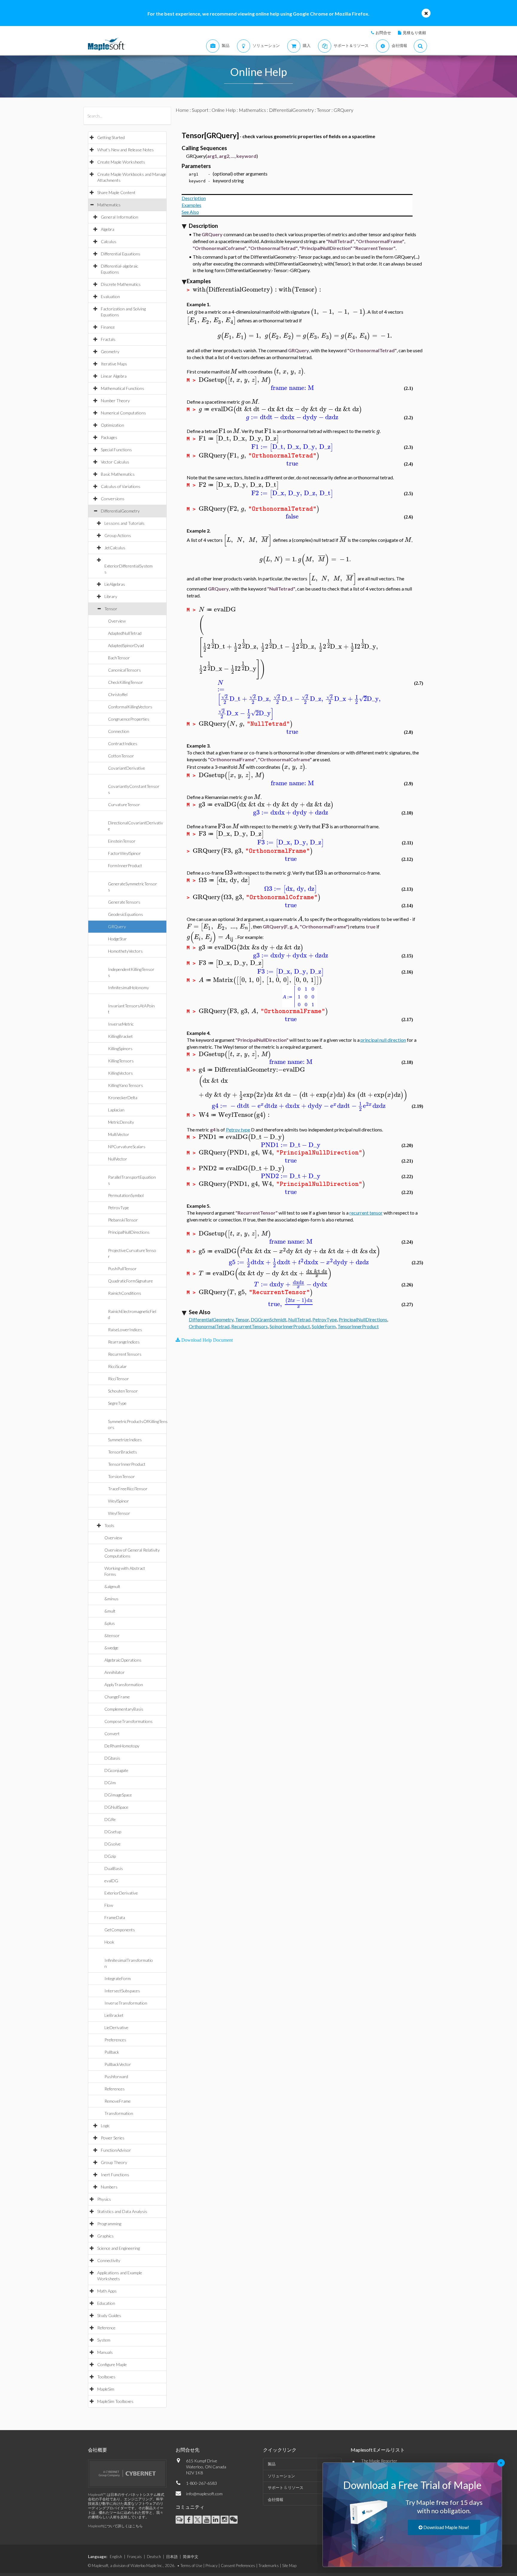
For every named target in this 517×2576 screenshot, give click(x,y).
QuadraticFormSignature (130, 1281)
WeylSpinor (118, 1501)
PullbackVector (118, 2064)
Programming (109, 2224)
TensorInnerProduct (127, 1464)
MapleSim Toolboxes (115, 2401)
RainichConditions (125, 1293)
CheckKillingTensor (126, 682)
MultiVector (119, 1134)
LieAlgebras (115, 584)
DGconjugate (116, 1770)
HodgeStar (117, 939)
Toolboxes (106, 2377)
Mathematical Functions (123, 388)
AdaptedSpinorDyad (126, 645)
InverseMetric (121, 1024)
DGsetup (113, 1832)
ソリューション (281, 2476)
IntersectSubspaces (122, 1991)
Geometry (110, 351)
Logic (105, 2126)
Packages (109, 437)
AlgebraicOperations (123, 1660)
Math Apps (107, 2291)
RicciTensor (118, 1379)
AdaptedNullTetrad (125, 633)
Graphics (105, 2236)
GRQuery (117, 926)
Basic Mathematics (118, 474)
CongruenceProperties (129, 719)
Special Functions (116, 450)
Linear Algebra (114, 376)
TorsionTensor (121, 1476)
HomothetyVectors (125, 951)
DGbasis (112, 1758)
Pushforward (116, 2076)
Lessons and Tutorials (124, 523)
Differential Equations (121, 254)
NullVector (118, 1159)
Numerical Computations (123, 413)
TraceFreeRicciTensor (128, 1489)
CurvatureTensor (124, 804)
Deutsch (154, 2557)
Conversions (113, 499)
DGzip (110, 1856)
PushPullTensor (122, 1269)
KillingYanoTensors (126, 1085)
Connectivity (109, 2260)
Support (200, 110)
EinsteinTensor (122, 841)
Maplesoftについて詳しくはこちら (115, 2526)
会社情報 (276, 2499)
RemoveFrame (118, 2101)
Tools (109, 1525)
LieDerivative (116, 2027)
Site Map (289, 2566)
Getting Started (111, 137)
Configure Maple (112, 2364)
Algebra (108, 229)
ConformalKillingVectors (130, 707)
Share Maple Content (116, 192)
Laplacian (116, 1110)
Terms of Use (191, 2566)
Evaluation (110, 296)
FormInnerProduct (125, 865)
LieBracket (114, 2015)
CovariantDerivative (127, 768)
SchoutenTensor (123, 1391)
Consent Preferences (238, 2566)
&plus (110, 1623)
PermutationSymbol (126, 1195)
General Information (120, 217)
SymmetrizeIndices (125, 1440)
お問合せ (383, 33)
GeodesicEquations (126, 914)
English (116, 2557)
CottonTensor (121, 756)
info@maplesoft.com (204, 2494)
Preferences (115, 2040)
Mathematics (109, 205)
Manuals (105, 2352)
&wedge (111, 1648)
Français (134, 2557)
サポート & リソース (286, 2487)
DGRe (110, 1819)
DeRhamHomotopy (122, 1746)
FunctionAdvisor (116, 2150)
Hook (109, 1942)
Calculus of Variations (121, 486)
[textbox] (236, 290)
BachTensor (119, 658)
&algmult (112, 1586)
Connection (119, 731)
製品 (272, 2464)
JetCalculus (115, 548)
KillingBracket (120, 1036)
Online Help (224, 110)
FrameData (115, 1917)
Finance (108, 327)
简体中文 (191, 2557)
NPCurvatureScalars (127, 1147)
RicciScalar (117, 1366)
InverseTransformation (126, 2003)
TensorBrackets (123, 1452)
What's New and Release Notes (126, 150)
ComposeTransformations (129, 1721)
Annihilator (115, 1672)
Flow (109, 1905)
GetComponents (120, 1930)
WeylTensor (119, 1513)
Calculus (109, 241)
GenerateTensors (124, 902)
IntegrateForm (118, 1978)
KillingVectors (120, 1073)
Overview (117, 621)
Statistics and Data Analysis (122, 2211)
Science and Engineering (118, 2248)
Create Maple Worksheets (121, 162)
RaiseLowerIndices (125, 1330)
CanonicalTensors (124, 670)
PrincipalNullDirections (129, 1232)
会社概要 (98, 2450)
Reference (106, 2328)
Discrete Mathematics (121, 284)
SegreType (117, 1403)
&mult (110, 1611)
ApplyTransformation (124, 1684)
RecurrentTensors (125, 1354)
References (115, 2089)
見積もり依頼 (414, 33)
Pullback (112, 2052)
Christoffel (118, 694)
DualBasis (114, 1868)
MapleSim (106, 2389)
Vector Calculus (115, 462)
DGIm (110, 1783)
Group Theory (114, 2162)
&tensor (112, 1635)
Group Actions (118, 535)
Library (111, 596)
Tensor (111, 609)
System (104, 2340)
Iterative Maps (114, 364)
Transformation (119, 2113)
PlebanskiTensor (123, 1220)
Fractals (108, 339)
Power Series (113, 2138)
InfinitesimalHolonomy (129, 987)
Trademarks (269, 2566)
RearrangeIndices (124, 1342)
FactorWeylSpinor (124, 853)
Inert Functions (115, 2175)
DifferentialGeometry (120, 511)
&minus (111, 1599)
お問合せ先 (188, 2450)
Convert (112, 1734)
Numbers (109, 2187)
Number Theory (115, 401)
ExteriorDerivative (121, 1893)
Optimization (112, 425)
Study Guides (109, 2315)
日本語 (172, 2557)
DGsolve (112, 1844)
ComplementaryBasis (124, 1709)
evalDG (111, 1881)
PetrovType (118, 1208)
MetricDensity (121, 1122)
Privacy (212, 2566)
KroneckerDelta (123, 1098)
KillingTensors (121, 1061)
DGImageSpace (118, 1795)
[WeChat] (234, 2520)
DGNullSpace (116, 1807)
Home (182, 110)
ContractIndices (123, 743)
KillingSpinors (120, 1048)
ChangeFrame (117, 1697)
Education (106, 2303)
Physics (104, 2199)
